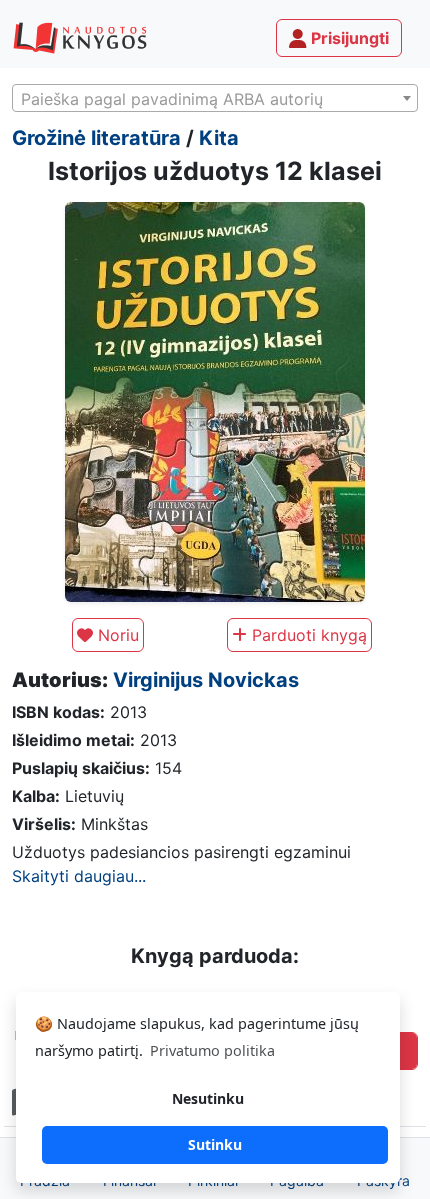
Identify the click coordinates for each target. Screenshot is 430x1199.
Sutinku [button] (215, 1144)
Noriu (116, 635)
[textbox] (215, 99)
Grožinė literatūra (96, 138)
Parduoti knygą (307, 635)
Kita (219, 138)
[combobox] (215, 98)
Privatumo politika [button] (212, 1050)
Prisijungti (348, 38)
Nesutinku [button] (208, 1098)
